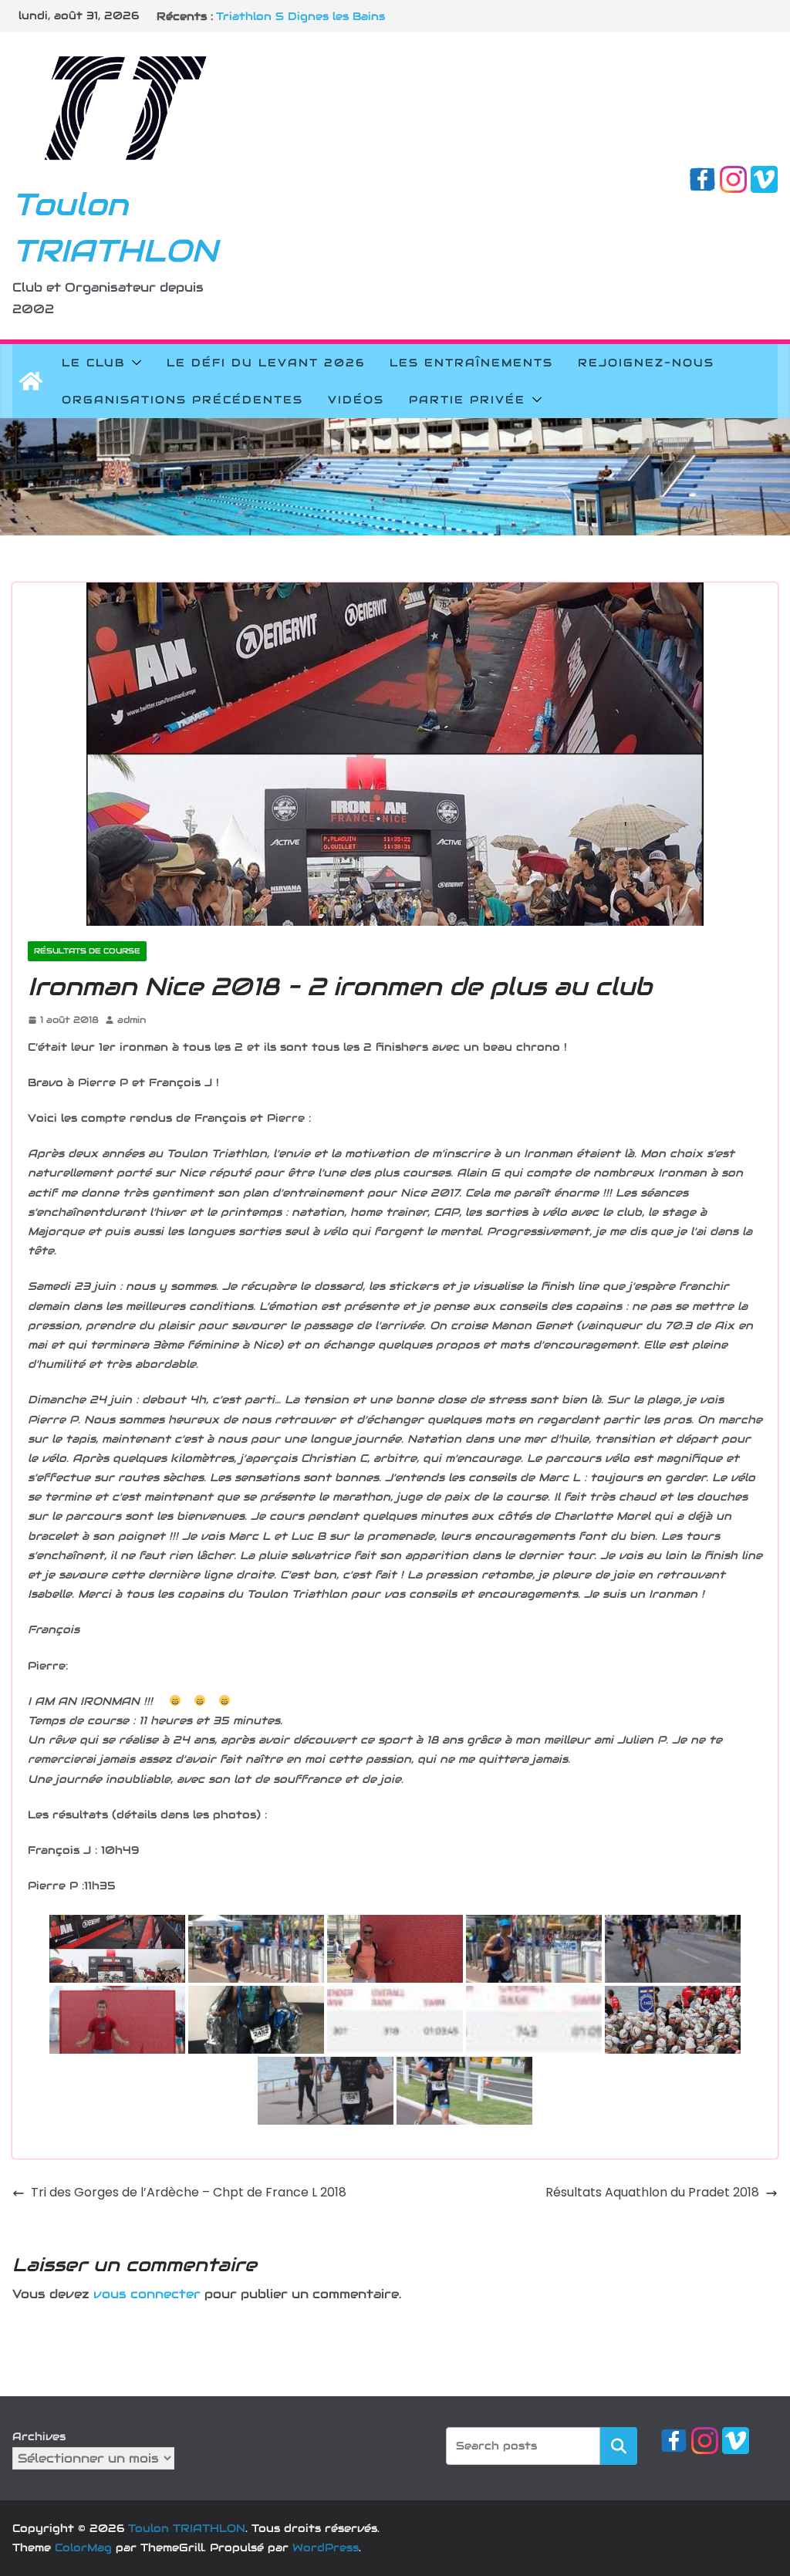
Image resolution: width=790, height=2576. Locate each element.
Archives (39, 2436)
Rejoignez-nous (646, 363)
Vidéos (356, 400)
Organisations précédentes (182, 400)
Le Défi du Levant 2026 (266, 363)
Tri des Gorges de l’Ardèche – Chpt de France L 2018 (189, 2192)
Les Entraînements (471, 363)
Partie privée (467, 400)
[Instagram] (733, 176)
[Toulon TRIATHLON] (31, 381)
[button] (133, 363)
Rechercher (619, 2445)
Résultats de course (87, 951)
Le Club (93, 363)
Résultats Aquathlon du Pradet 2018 (652, 2192)
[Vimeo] (764, 176)
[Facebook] (702, 176)
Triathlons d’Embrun (277, 16)
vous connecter (147, 2294)
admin (132, 1020)
